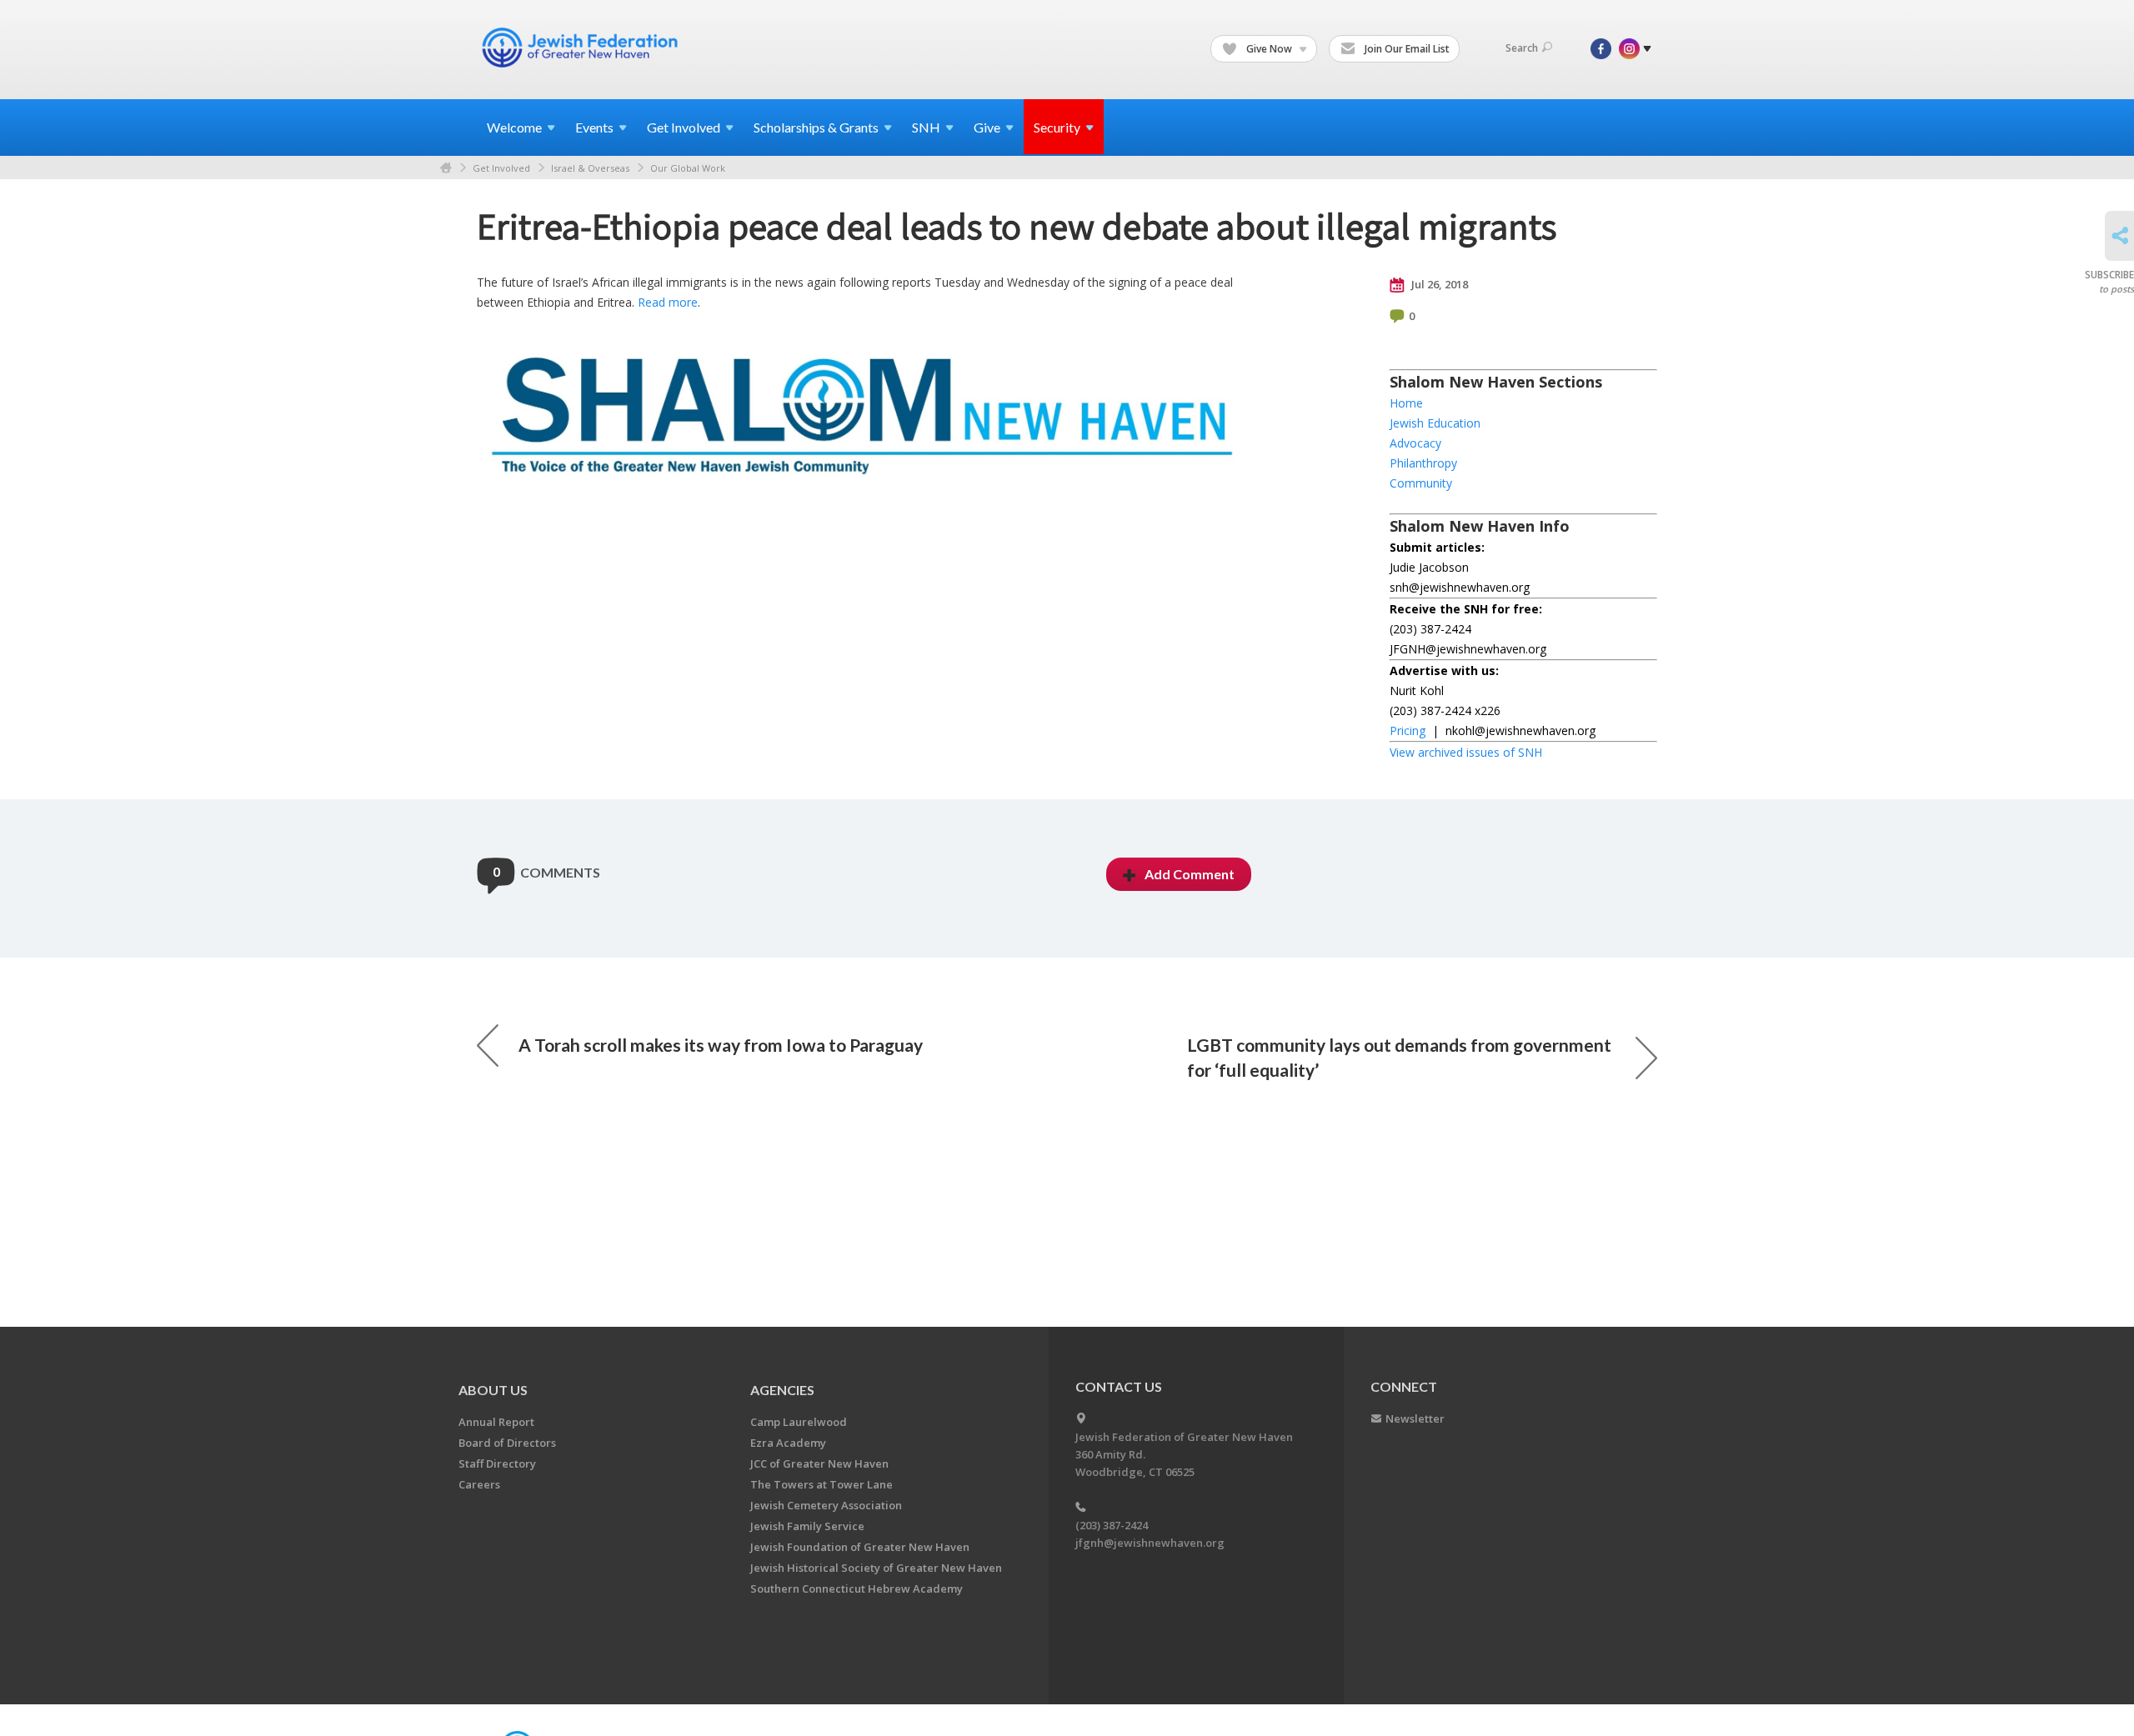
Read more (668, 302)
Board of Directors (507, 1443)
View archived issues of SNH (1466, 752)
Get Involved (501, 168)
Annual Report (496, 1422)
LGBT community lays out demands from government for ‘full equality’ (1399, 1057)
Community (1421, 483)
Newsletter (1415, 1418)
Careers (479, 1484)
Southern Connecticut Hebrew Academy (857, 1588)
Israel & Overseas (590, 168)
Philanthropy (1423, 463)
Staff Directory (497, 1463)
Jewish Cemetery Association (826, 1505)
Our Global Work (688, 168)
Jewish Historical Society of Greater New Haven (876, 1568)
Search (1522, 48)
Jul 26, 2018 (1438, 284)
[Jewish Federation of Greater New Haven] (582, 48)
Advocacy (1415, 443)
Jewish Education (1435, 423)
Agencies (782, 1390)
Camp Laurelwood (799, 1422)
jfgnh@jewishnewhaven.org (1150, 1543)
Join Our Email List (1406, 49)
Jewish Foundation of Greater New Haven (860, 1547)
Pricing (1408, 730)
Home (446, 168)
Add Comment (1190, 874)
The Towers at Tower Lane (822, 1484)
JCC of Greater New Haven (819, 1463)
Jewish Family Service (807, 1526)
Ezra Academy (788, 1443)
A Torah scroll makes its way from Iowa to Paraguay (721, 1045)
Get (684, 127)
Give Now (1269, 49)
